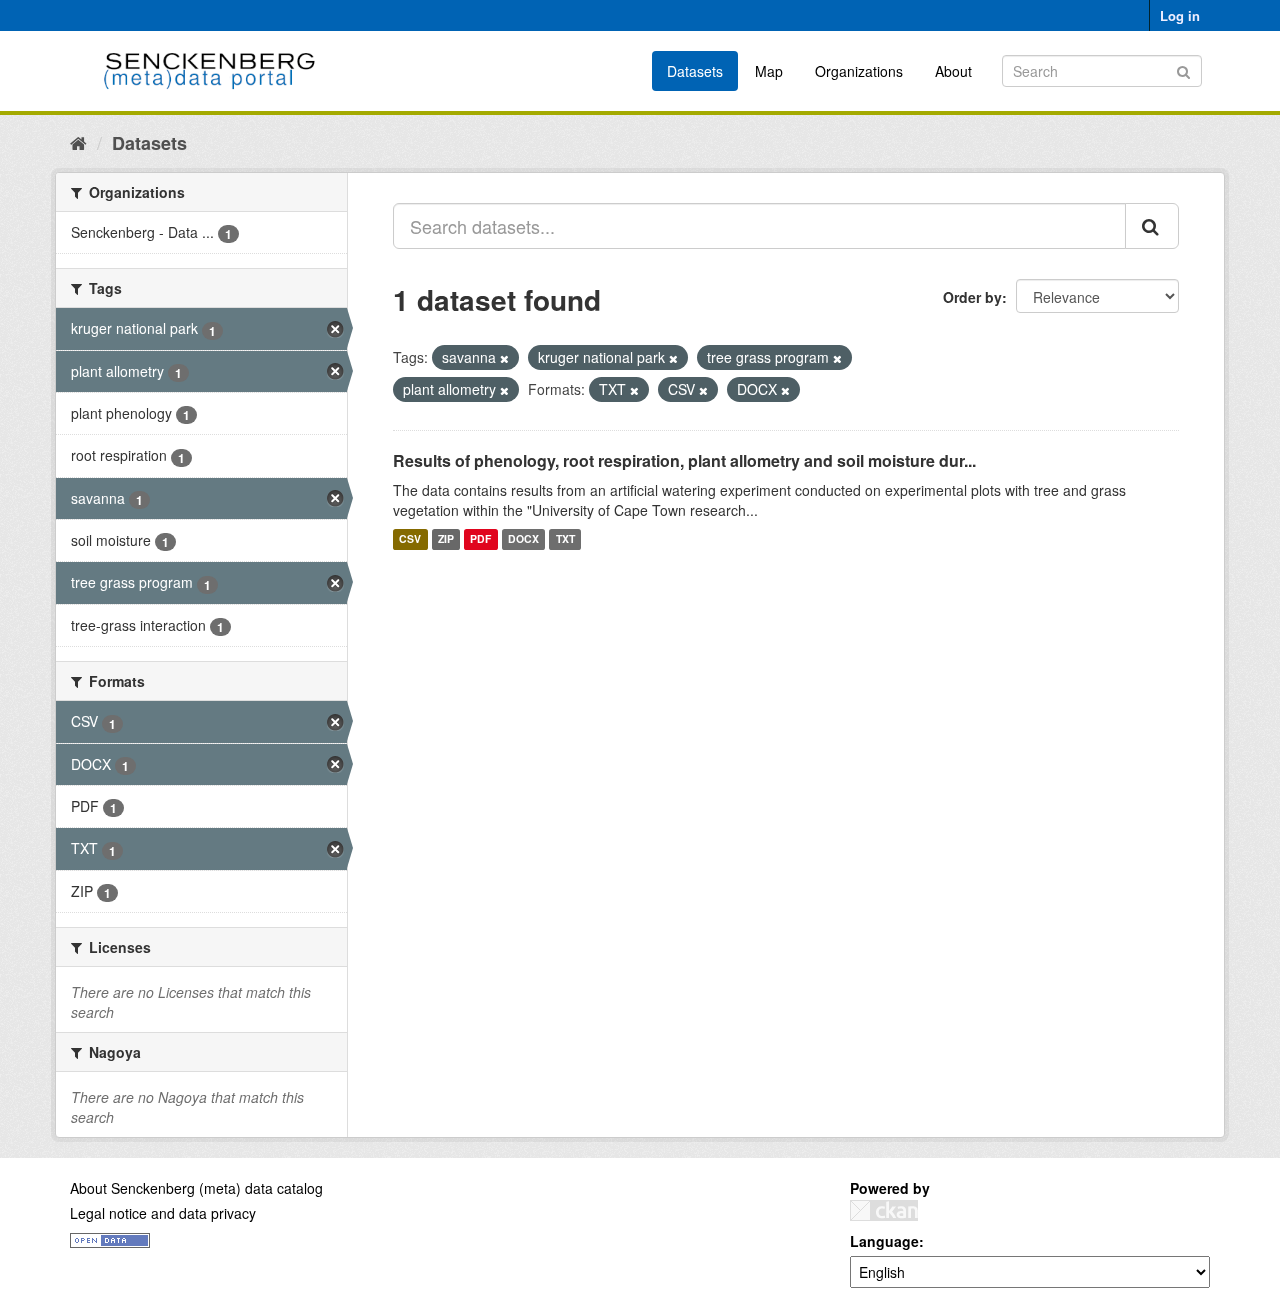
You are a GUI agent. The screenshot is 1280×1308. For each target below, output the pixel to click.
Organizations (859, 71)
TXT (565, 539)
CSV (410, 539)
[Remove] (504, 358)
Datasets (695, 71)
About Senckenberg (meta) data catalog (196, 1188)
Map (769, 71)
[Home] (78, 142)
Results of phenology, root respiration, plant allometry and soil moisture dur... (684, 460)
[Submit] (1183, 69)
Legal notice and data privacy (163, 1213)
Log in (1180, 15)
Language (884, 1241)
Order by (972, 297)
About (953, 71)
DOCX (523, 539)
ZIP (446, 539)
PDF (480, 539)
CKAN (884, 1210)
